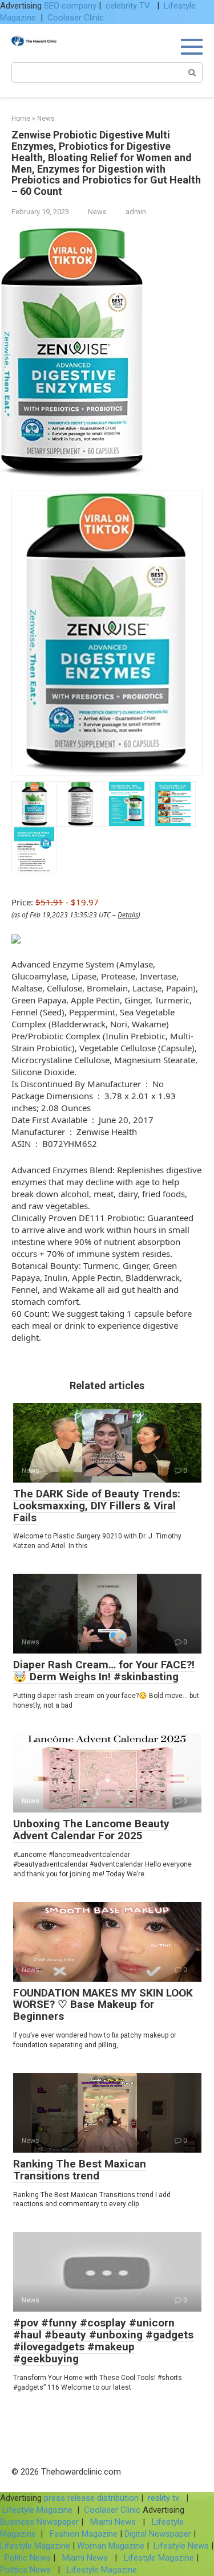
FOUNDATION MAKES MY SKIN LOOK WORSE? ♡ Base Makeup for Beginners (103, 2005)
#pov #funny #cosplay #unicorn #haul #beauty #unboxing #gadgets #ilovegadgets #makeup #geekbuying (103, 2341)
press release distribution (91, 2498)
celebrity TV (129, 6)
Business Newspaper (39, 2522)
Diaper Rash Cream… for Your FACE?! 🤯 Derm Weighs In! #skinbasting (104, 1671)
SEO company (70, 6)
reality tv (165, 2498)
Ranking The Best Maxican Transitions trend (80, 2170)
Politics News (27, 2570)
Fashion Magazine (84, 2534)
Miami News (113, 2522)
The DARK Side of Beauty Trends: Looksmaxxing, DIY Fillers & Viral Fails (97, 1506)
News (97, 212)
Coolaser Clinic (76, 18)
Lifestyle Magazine (37, 2510)
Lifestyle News (180, 2546)
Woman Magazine (111, 2546)
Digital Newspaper (158, 2534)
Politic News (27, 2558)
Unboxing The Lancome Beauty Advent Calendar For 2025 (91, 1830)
